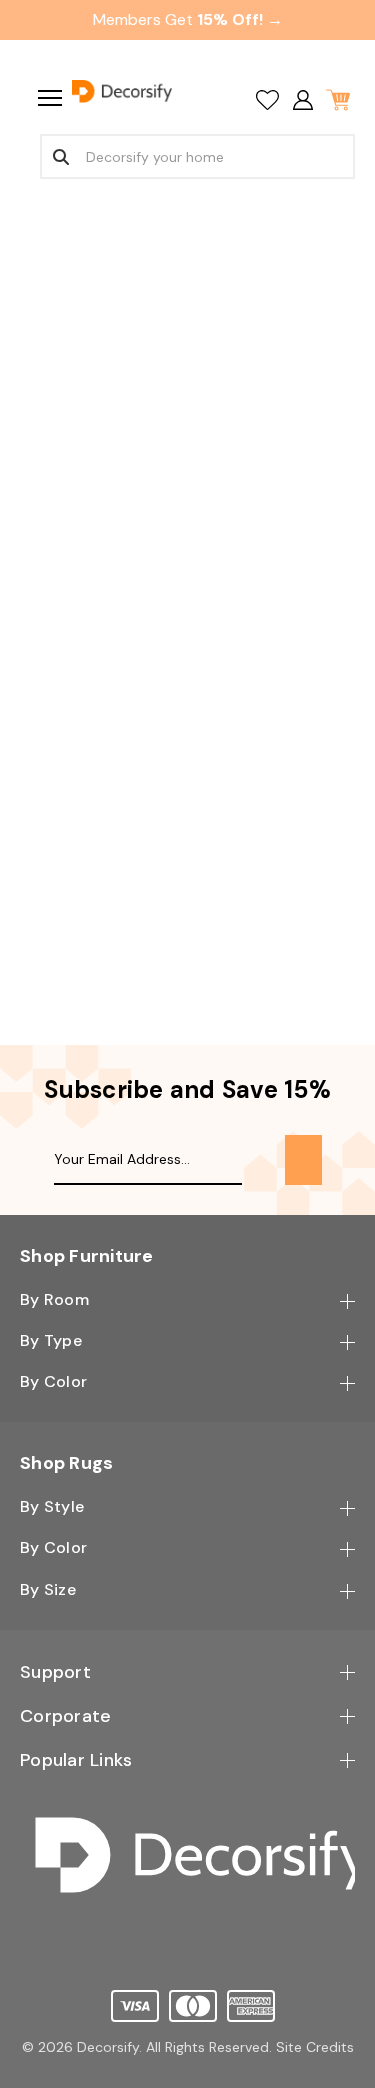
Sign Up (303, 1160)
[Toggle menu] (47, 97)
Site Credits (315, 2047)
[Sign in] (302, 99)
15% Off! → (240, 19)
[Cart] (337, 99)
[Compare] (267, 99)
